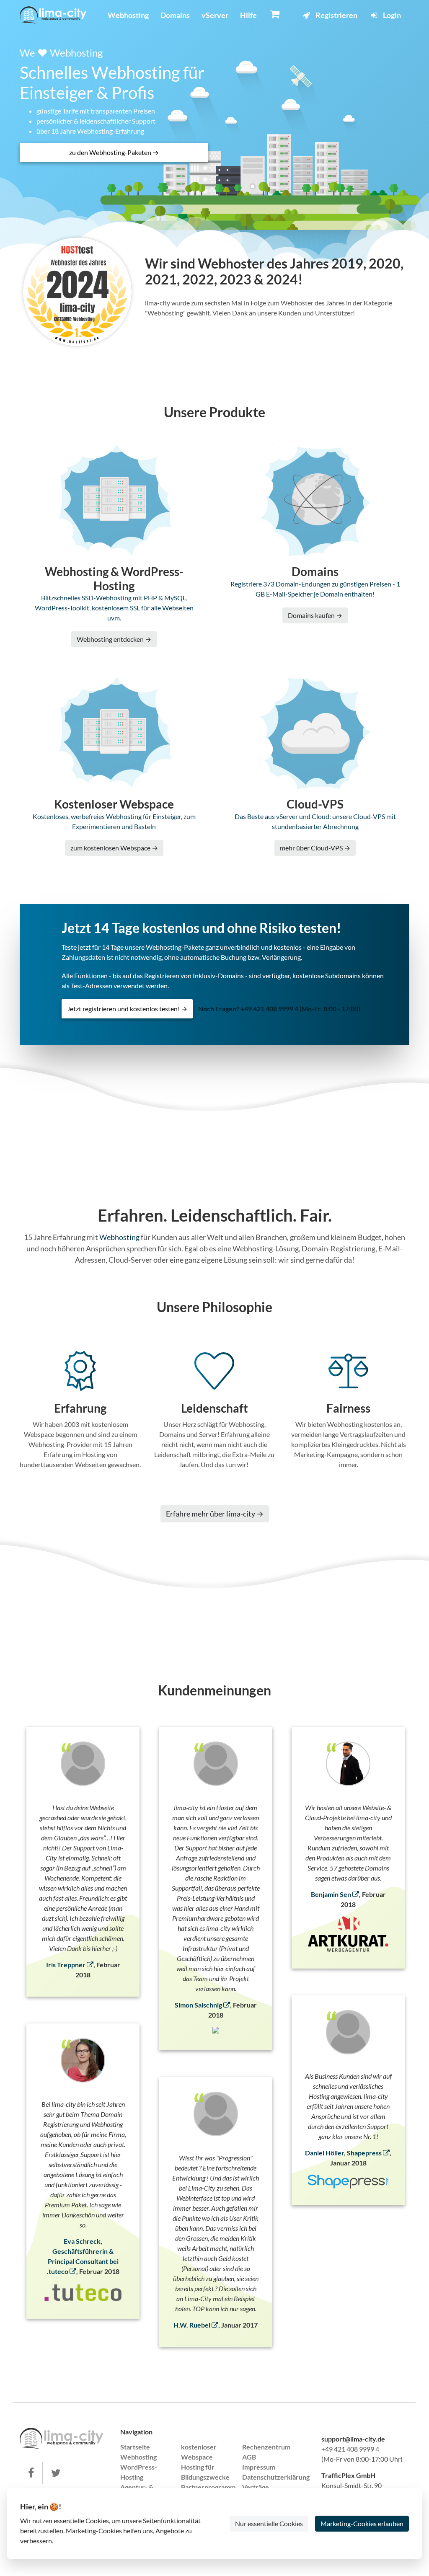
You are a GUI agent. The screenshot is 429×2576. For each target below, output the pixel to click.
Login (391, 15)
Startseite (135, 2447)
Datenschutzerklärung (276, 2477)
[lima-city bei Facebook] (31, 2473)
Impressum (259, 2467)
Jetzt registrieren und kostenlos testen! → (127, 1009)
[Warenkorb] (275, 14)
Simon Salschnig (199, 2005)
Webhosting (128, 15)
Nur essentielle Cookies (269, 2523)
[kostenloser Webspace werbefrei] (53, 15)
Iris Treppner (66, 1965)
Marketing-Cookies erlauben (362, 2523)
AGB (249, 2457)
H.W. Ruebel (193, 2325)
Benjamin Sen (332, 1894)
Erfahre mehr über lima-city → (215, 1514)
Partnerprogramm (208, 2487)
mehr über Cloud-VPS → (315, 848)
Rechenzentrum (266, 2447)
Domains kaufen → (315, 615)
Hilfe (248, 15)
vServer (215, 15)
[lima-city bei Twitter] (56, 2473)
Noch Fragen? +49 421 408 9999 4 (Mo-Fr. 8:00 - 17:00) (279, 1009)
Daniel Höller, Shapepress (344, 2153)
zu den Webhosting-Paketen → (114, 152)
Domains (175, 15)
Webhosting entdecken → (114, 639)
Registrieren (336, 15)
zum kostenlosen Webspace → (114, 848)
